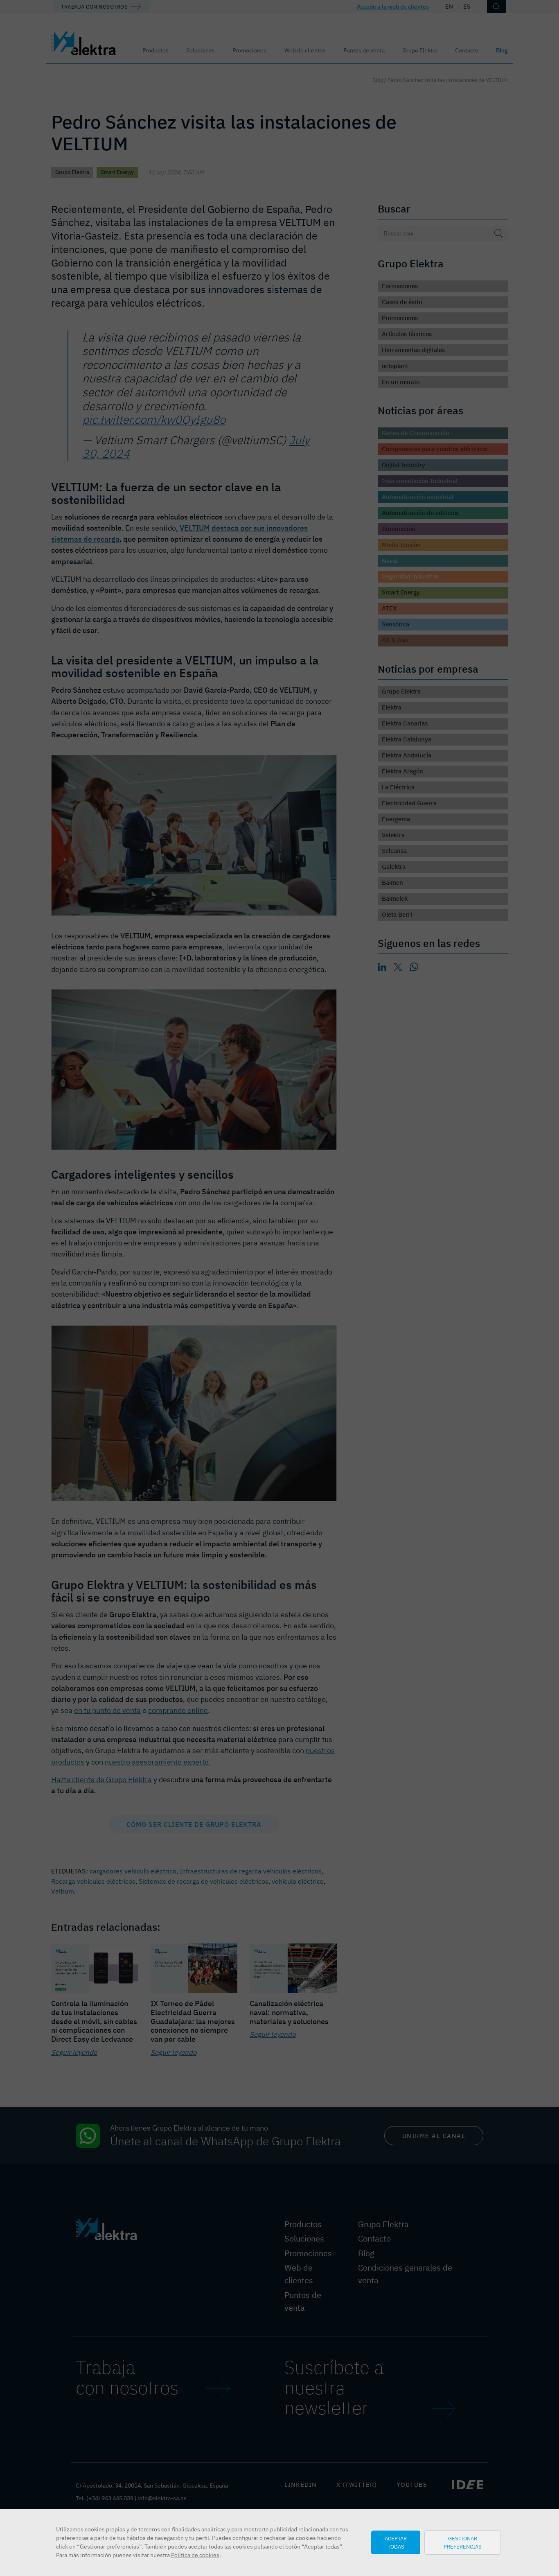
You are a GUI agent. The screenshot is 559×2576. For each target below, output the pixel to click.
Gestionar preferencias (463, 2542)
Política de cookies (195, 2555)
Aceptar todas (396, 2542)
